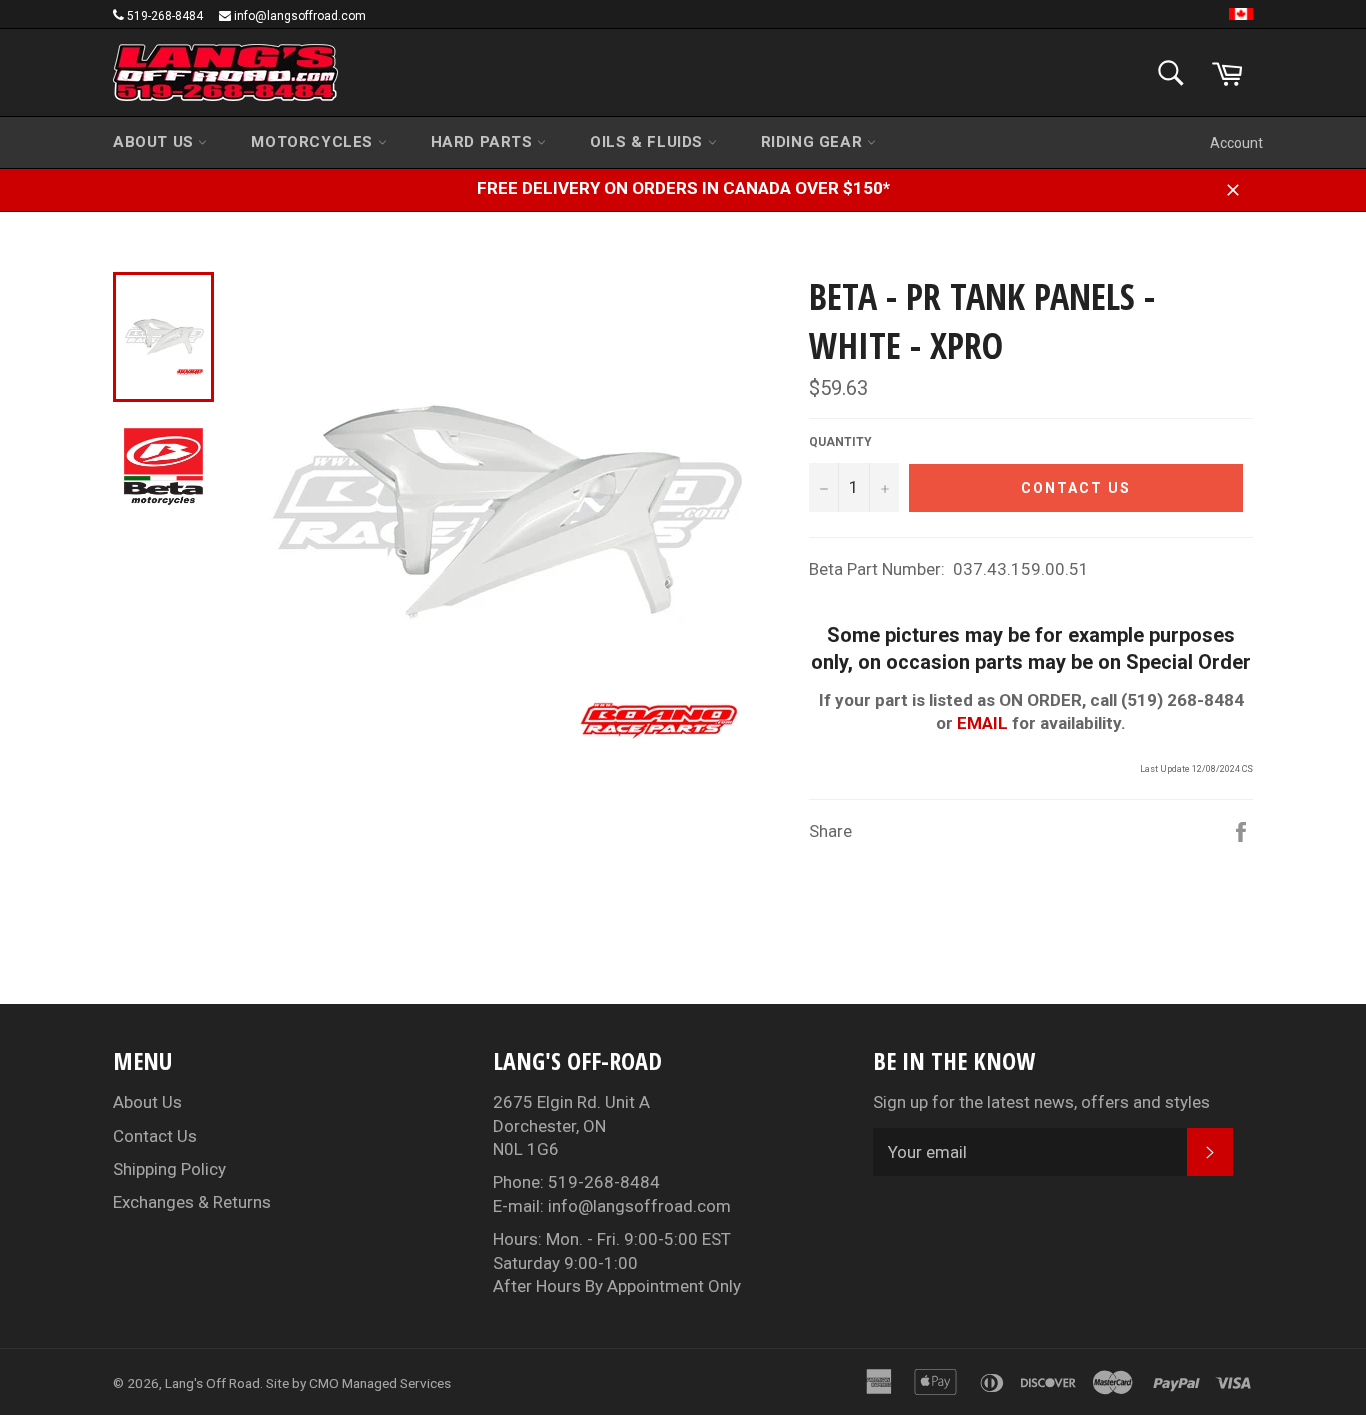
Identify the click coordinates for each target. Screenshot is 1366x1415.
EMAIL (982, 723)
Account (1236, 143)
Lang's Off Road (212, 1383)
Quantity (840, 442)
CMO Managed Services (380, 1383)
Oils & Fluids (648, 142)
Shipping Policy (169, 1169)
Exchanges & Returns (192, 1202)
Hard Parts (484, 142)
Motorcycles (314, 142)
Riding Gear (814, 142)
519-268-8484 (165, 16)
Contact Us (155, 1136)
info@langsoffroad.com (300, 16)
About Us (155, 142)
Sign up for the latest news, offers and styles (1041, 1102)
